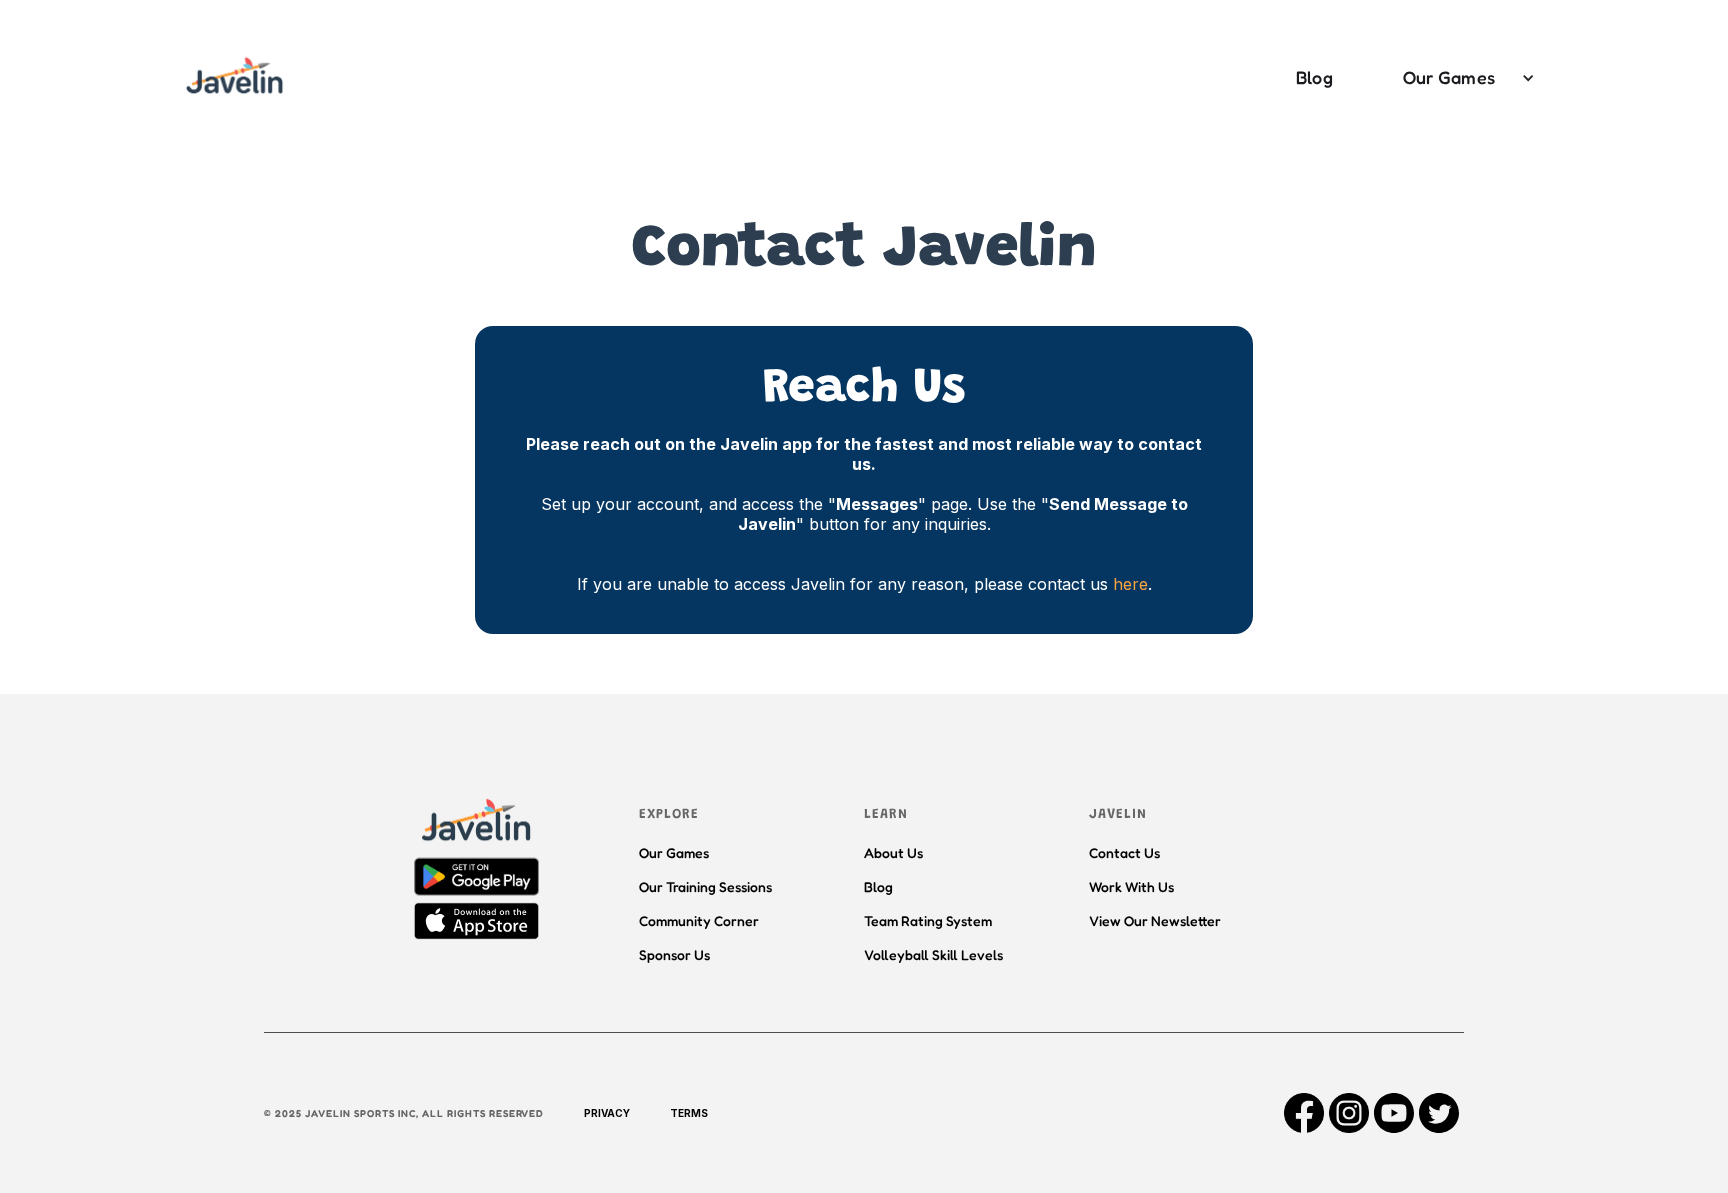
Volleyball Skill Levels (933, 954)
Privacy (607, 1113)
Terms (689, 1113)
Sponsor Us (674, 954)
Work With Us (1131, 886)
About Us (893, 852)
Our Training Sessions (705, 886)
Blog (1314, 77)
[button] (1459, 78)
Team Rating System (928, 920)
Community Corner (699, 920)
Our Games (1449, 77)
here (1130, 584)
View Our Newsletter (1155, 920)
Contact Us (1124, 852)
